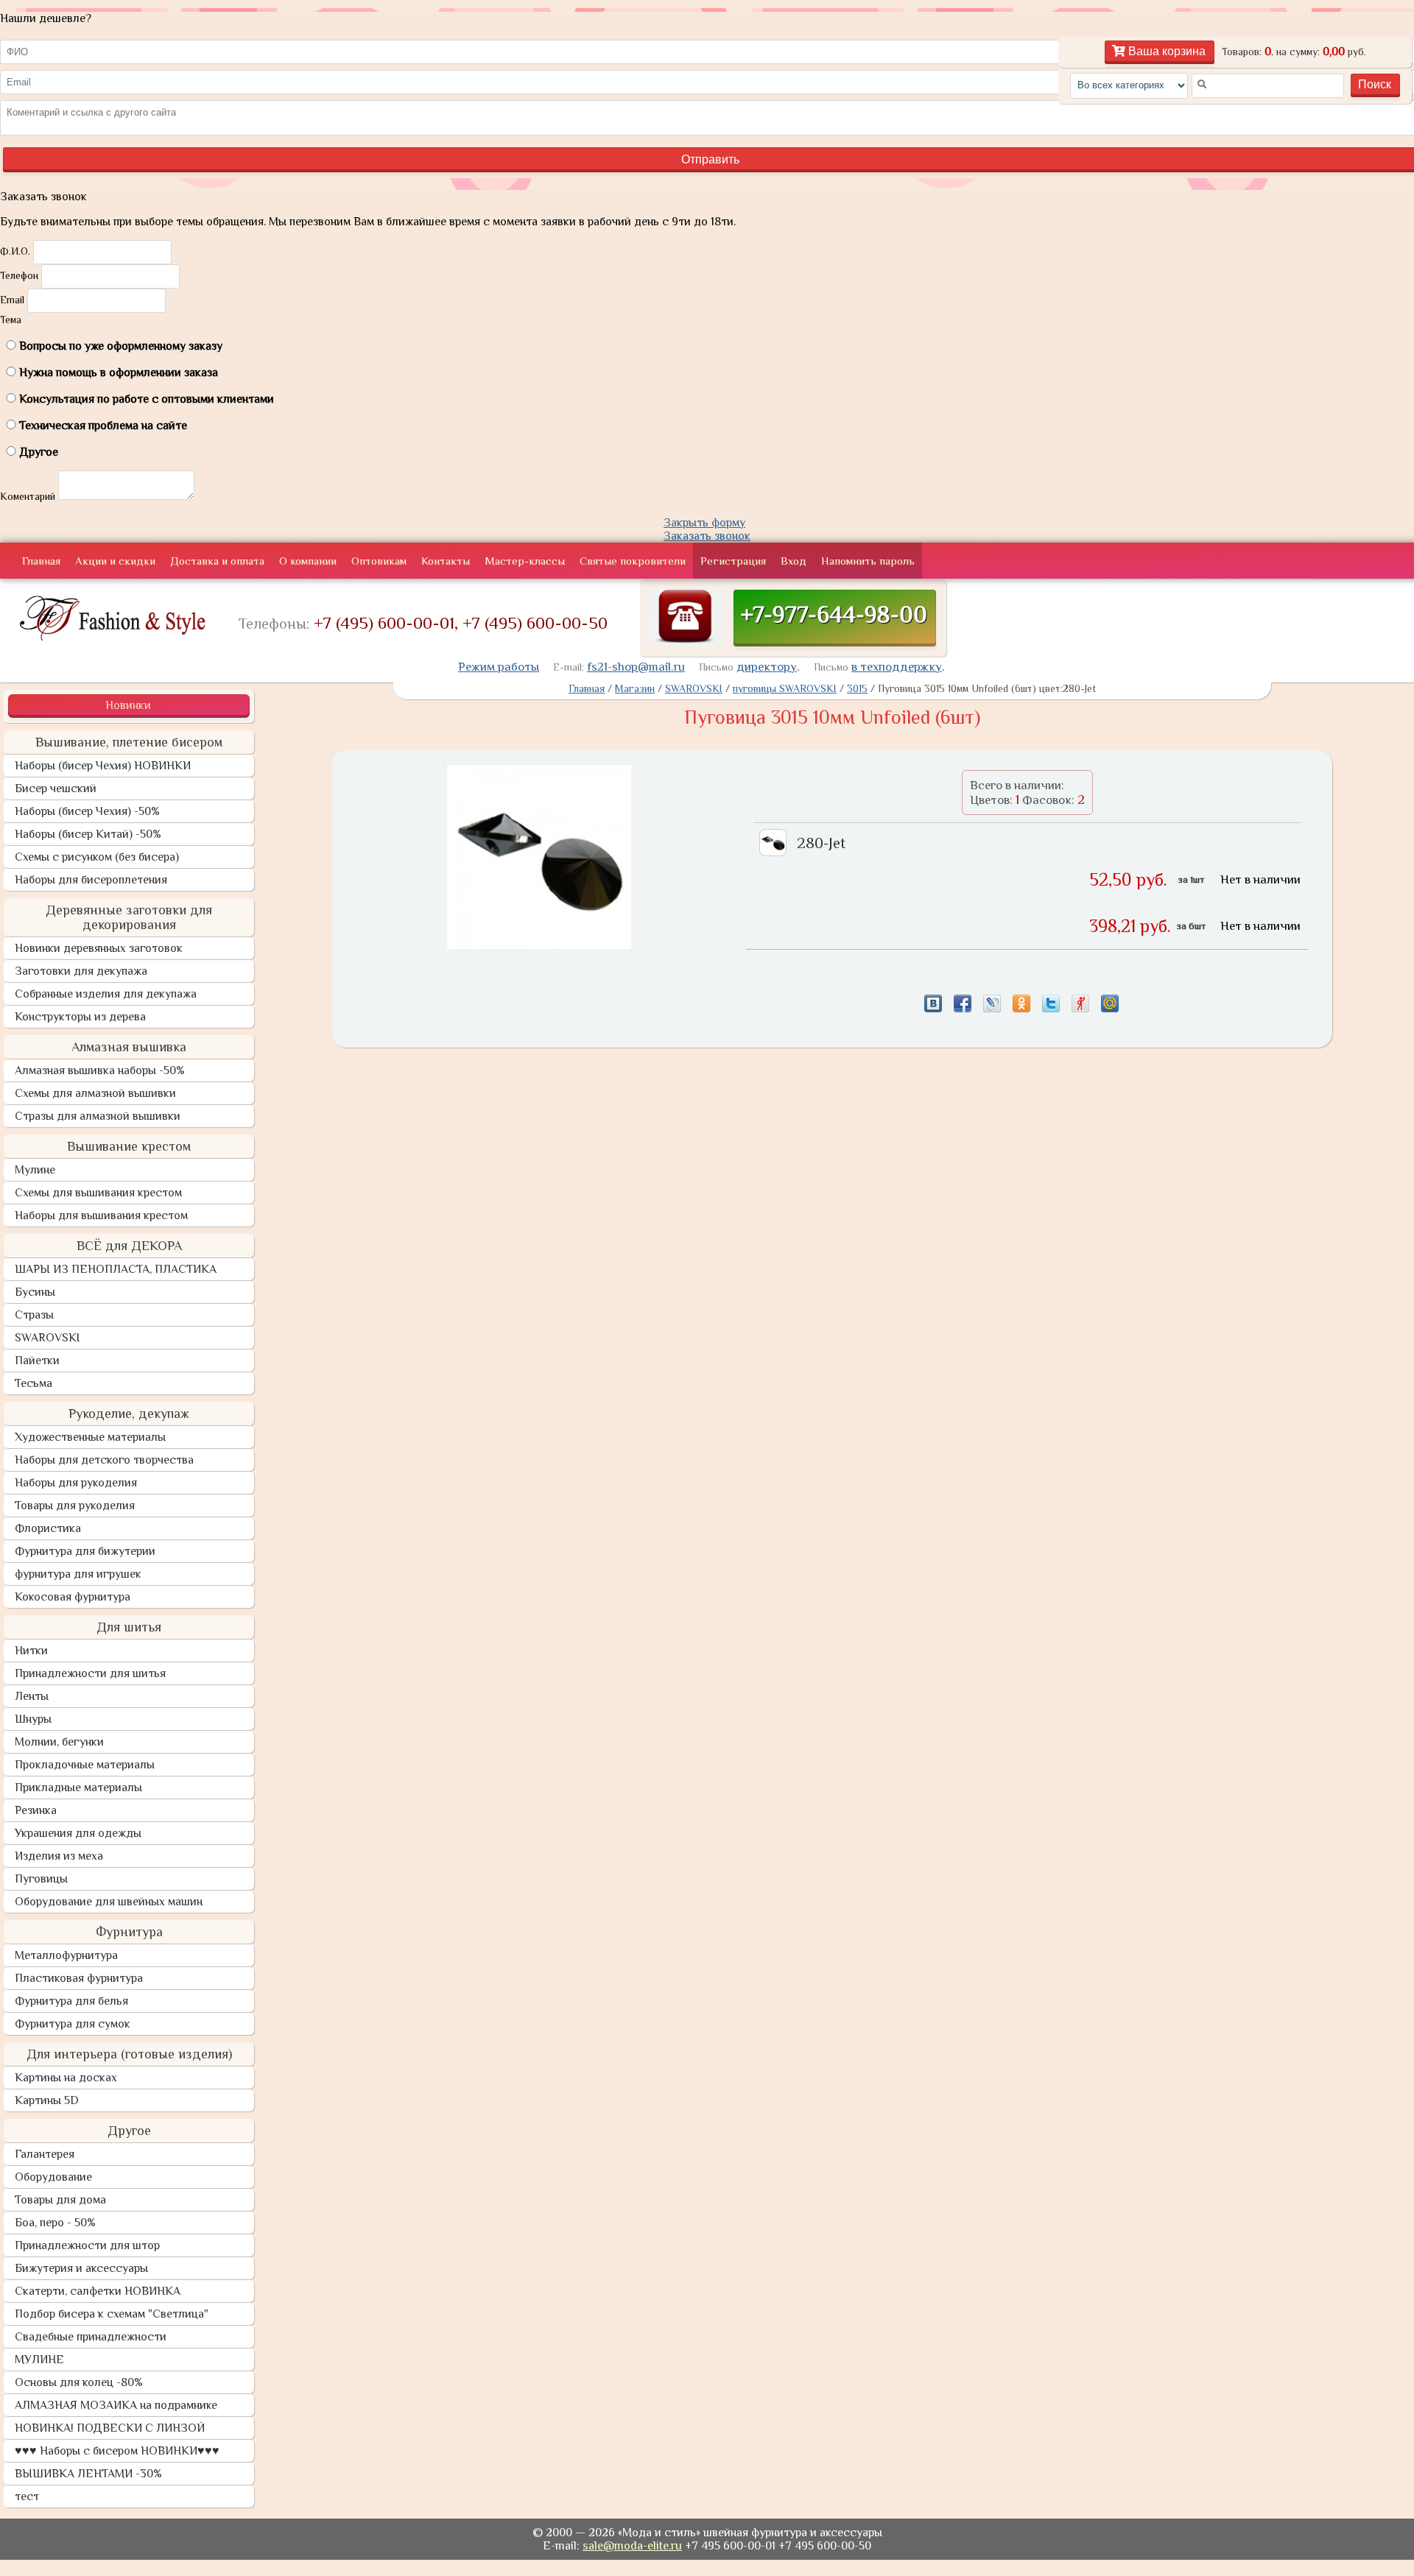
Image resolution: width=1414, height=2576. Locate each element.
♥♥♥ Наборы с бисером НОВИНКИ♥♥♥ (117, 2451)
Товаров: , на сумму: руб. (1294, 52)
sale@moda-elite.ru (632, 2546)
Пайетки (37, 1361)
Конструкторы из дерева (80, 1017)
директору (767, 667)
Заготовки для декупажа (81, 971)
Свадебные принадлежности (91, 2337)
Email (12, 300)
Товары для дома (60, 2200)
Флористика (48, 1528)
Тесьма (34, 1383)
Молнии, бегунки (59, 1742)
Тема (11, 320)
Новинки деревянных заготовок (99, 948)
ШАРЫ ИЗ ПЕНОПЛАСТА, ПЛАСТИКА (116, 1269)
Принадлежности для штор (87, 2245)
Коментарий (28, 496)
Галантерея (45, 2154)
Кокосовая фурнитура (73, 1597)
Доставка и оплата (217, 561)
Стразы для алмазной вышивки (98, 1116)
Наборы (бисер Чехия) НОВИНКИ (103, 766)
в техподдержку (897, 667)
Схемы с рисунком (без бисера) (97, 857)
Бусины (35, 1292)
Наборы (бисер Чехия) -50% (87, 811)
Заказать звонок (707, 536)
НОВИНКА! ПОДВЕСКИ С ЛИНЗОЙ (110, 2428)
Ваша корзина (1165, 51)
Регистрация (733, 561)
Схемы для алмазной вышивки (95, 1093)
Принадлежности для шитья (90, 1673)
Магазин (635, 688)
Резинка (36, 1810)
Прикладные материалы (78, 1788)
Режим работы (499, 667)
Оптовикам (379, 561)
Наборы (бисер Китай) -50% (88, 834)
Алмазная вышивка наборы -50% (100, 1070)
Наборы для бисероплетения (91, 880)
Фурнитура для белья (71, 2001)
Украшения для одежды (78, 1833)
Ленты (32, 1696)
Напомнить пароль (868, 561)
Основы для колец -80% (79, 2382)
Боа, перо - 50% (55, 2223)
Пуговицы (41, 1879)
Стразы (34, 1315)
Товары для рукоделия (75, 1506)
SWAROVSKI (47, 1338)
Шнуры (33, 1719)
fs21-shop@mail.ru (636, 667)
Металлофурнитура (66, 1955)
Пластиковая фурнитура (79, 1978)
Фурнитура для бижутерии (85, 1551)
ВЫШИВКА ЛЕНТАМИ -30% (88, 2474)
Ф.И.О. (15, 251)
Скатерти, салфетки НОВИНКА (98, 2291)
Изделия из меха (59, 1856)
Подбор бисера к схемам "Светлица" (112, 2314)
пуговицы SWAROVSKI (785, 688)
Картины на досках (66, 2078)
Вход (794, 561)
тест (27, 2496)
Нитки (31, 1651)
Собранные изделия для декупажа (106, 994)
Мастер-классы (525, 561)
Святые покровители (633, 561)
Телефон (19, 275)
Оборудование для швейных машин (109, 1902)
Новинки (128, 705)
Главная (41, 561)
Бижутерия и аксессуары (81, 2268)
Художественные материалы (90, 1437)
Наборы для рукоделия (76, 1483)
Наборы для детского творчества (104, 1460)
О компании (308, 561)
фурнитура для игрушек (78, 1574)
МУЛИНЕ (39, 2360)
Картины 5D (47, 2100)
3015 (857, 688)
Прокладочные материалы (85, 1765)
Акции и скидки (115, 561)
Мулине (35, 1170)
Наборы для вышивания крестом (101, 1215)
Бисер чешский (56, 788)
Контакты (446, 561)
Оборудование (53, 2177)
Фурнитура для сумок (73, 2024)
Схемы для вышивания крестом (98, 1193)
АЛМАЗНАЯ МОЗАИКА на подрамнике (116, 2405)
